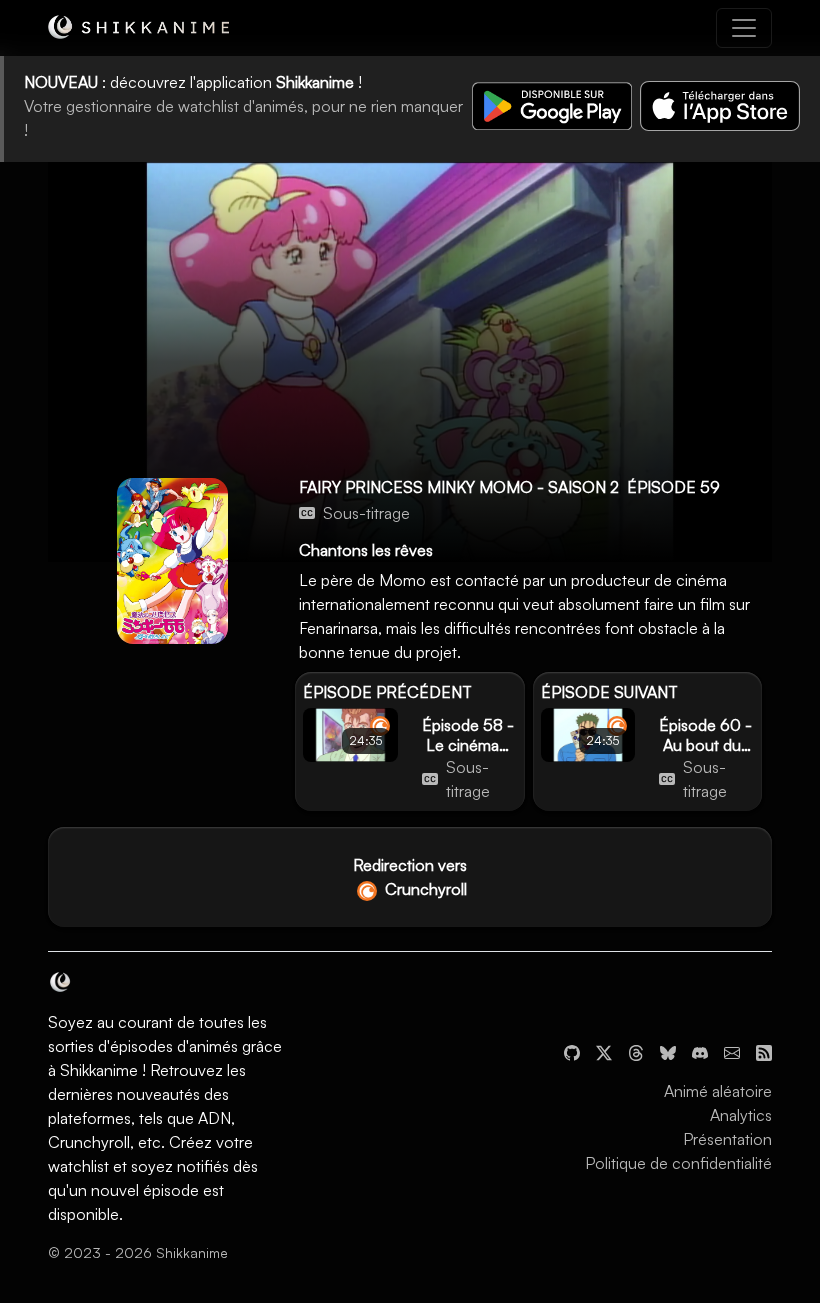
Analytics (741, 1115)
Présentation (727, 1139)
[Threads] (636, 1051)
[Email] (732, 1051)
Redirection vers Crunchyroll (410, 877)
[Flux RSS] (764, 1051)
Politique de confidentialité (678, 1163)
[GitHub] (572, 1051)
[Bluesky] (668, 1051)
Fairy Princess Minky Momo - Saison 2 (459, 487)
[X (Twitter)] (604, 1051)
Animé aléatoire (718, 1091)
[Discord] (700, 1051)
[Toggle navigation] (744, 28)
